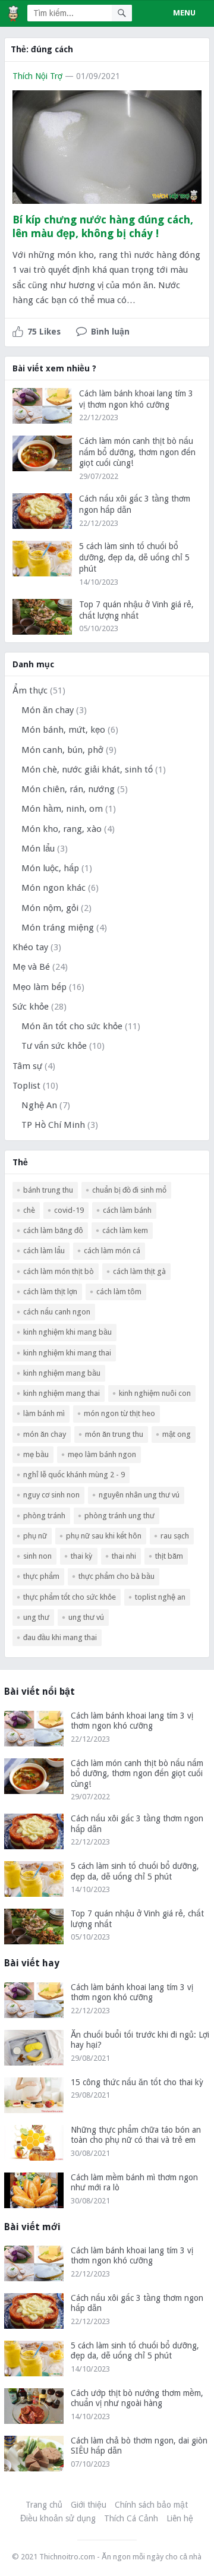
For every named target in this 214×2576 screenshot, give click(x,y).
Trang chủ (44, 2505)
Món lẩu (38, 849)
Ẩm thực (30, 690)
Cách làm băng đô (53, 1230)
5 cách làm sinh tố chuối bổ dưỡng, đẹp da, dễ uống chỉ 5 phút (134, 557)
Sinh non (37, 1556)
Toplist (26, 1086)
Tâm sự (27, 1066)
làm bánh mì (44, 1413)
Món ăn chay (48, 710)
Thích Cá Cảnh (131, 2518)
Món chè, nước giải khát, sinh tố (87, 770)
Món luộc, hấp (50, 868)
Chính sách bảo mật (151, 2505)
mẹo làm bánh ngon (102, 1454)
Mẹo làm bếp (40, 987)
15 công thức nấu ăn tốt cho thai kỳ (137, 2082)
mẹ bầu (36, 1454)
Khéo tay (30, 947)
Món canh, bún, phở (62, 750)
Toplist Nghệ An (160, 1597)
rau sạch (175, 1536)
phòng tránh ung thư (119, 1516)
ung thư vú (86, 1617)
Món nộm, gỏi (50, 908)
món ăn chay (45, 1434)
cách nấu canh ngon (57, 1312)
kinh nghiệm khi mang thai (67, 1353)
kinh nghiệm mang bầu (62, 1373)
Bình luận (110, 332)
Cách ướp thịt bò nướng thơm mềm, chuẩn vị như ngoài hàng (137, 2398)
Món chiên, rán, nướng (68, 789)
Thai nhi (124, 1556)
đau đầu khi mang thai (60, 1637)
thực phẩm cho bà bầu (117, 1576)
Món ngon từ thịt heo (119, 1413)
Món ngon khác (53, 888)
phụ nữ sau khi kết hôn (104, 1536)
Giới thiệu (89, 2505)
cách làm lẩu (44, 1251)
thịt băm (169, 1556)
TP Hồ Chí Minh (53, 1125)
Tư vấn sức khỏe (54, 1046)
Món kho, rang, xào (62, 829)
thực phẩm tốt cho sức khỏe (70, 1597)
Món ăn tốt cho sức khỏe (72, 1026)
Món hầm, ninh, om (62, 809)
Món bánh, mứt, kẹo (63, 730)
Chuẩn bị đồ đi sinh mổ (129, 1190)
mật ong (177, 1434)
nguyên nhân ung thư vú (139, 1495)
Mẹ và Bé (31, 967)
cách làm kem (125, 1230)
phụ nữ (35, 1536)
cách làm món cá (112, 1251)
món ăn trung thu (114, 1434)
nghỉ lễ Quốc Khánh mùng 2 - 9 (74, 1475)
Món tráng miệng (58, 928)
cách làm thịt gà (139, 1271)
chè (29, 1210)
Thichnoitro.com (67, 2557)
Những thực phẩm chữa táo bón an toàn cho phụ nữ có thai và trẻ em (136, 2135)
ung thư (36, 1617)
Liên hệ (180, 2518)
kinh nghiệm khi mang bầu (67, 1332)
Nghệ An (39, 1105)
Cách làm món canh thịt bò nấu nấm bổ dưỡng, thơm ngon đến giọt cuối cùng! (137, 452)
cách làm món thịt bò (59, 1271)
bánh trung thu (48, 1190)
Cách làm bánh (127, 1210)
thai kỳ (82, 1556)
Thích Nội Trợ (37, 76)
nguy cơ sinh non (51, 1495)
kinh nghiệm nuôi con (155, 1393)
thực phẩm (41, 1576)
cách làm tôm (119, 1292)
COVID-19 (69, 1210)
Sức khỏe (31, 1007)
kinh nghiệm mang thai (62, 1393)
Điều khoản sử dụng (58, 2518)
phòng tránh (44, 1516)
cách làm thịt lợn (50, 1292)
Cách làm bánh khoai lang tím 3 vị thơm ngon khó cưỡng (132, 1721)
